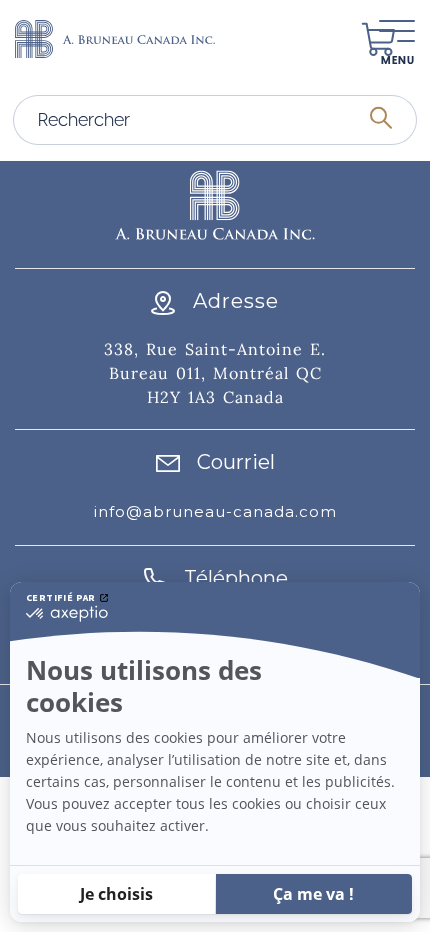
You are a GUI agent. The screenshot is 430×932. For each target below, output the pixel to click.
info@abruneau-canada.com (215, 511)
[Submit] (381, 120)
